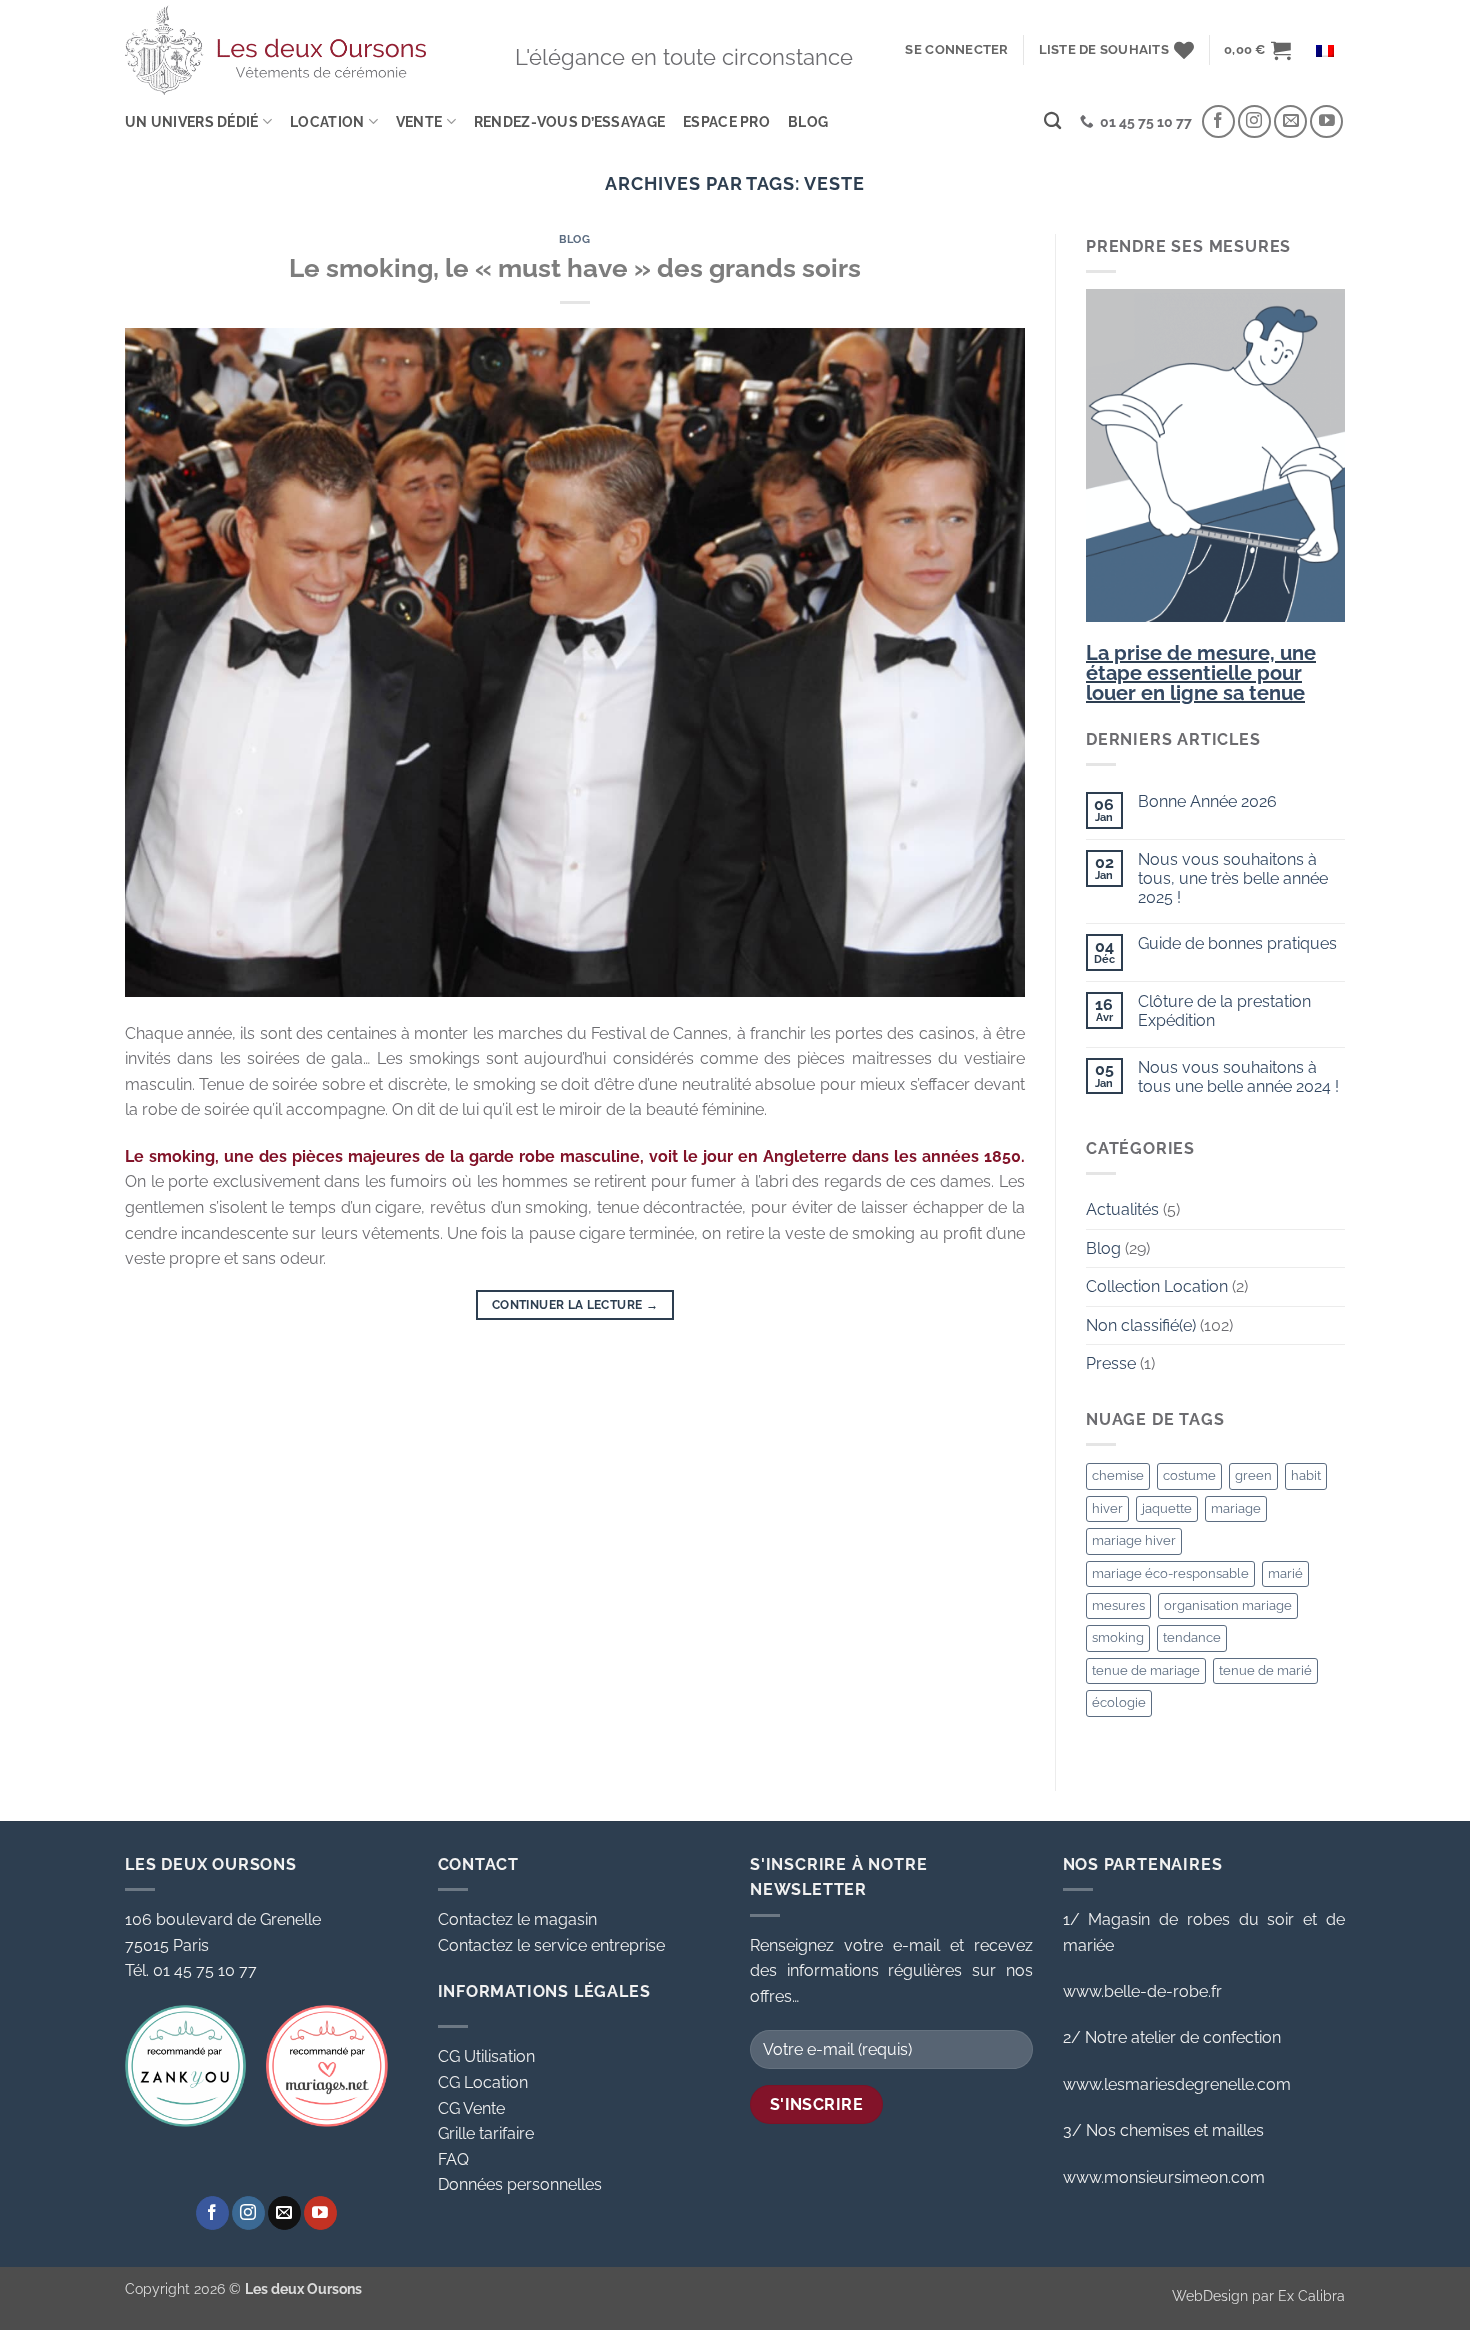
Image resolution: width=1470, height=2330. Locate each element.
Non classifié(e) (1141, 1325)
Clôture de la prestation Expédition (1224, 1011)
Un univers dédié (192, 121)
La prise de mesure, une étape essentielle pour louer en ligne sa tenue (1201, 673)
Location (327, 121)
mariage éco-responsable (1170, 1573)
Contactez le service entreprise (551, 1945)
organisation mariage (1228, 1605)
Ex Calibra (1311, 2295)
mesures (1118, 1605)
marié (1285, 1573)
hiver (1107, 1508)
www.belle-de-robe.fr (1142, 1991)
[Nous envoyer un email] (1290, 121)
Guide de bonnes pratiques (1237, 943)
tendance (1192, 1637)
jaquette (1167, 1508)
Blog (808, 121)
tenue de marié (1265, 1670)
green (1253, 1475)
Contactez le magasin (517, 1919)
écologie (1119, 1702)
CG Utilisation (486, 2056)
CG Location (483, 2082)
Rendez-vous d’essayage (569, 121)
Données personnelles (520, 2184)
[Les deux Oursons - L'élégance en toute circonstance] (275, 49)
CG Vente (471, 2108)
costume (1189, 1475)
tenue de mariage (1146, 1670)
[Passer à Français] (1325, 50)
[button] (956, 50)
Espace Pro (726, 121)
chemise (1118, 1475)
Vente (419, 121)
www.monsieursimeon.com (1164, 2177)
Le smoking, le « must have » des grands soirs (575, 268)
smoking (1118, 1637)
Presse (1111, 1363)
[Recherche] (1052, 121)
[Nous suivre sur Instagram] (1254, 121)
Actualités (1122, 1209)
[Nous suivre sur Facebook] (1218, 121)
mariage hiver (1134, 1540)
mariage (1236, 1508)
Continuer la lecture (575, 1305)
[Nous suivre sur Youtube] (1326, 121)
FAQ (453, 2159)
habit (1306, 1475)
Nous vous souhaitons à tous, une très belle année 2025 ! (1233, 878)
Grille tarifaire (486, 2133)
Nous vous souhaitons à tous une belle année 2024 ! (1238, 1077)
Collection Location (1157, 1286)
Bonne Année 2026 (1207, 801)
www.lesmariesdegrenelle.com (1177, 2084)
